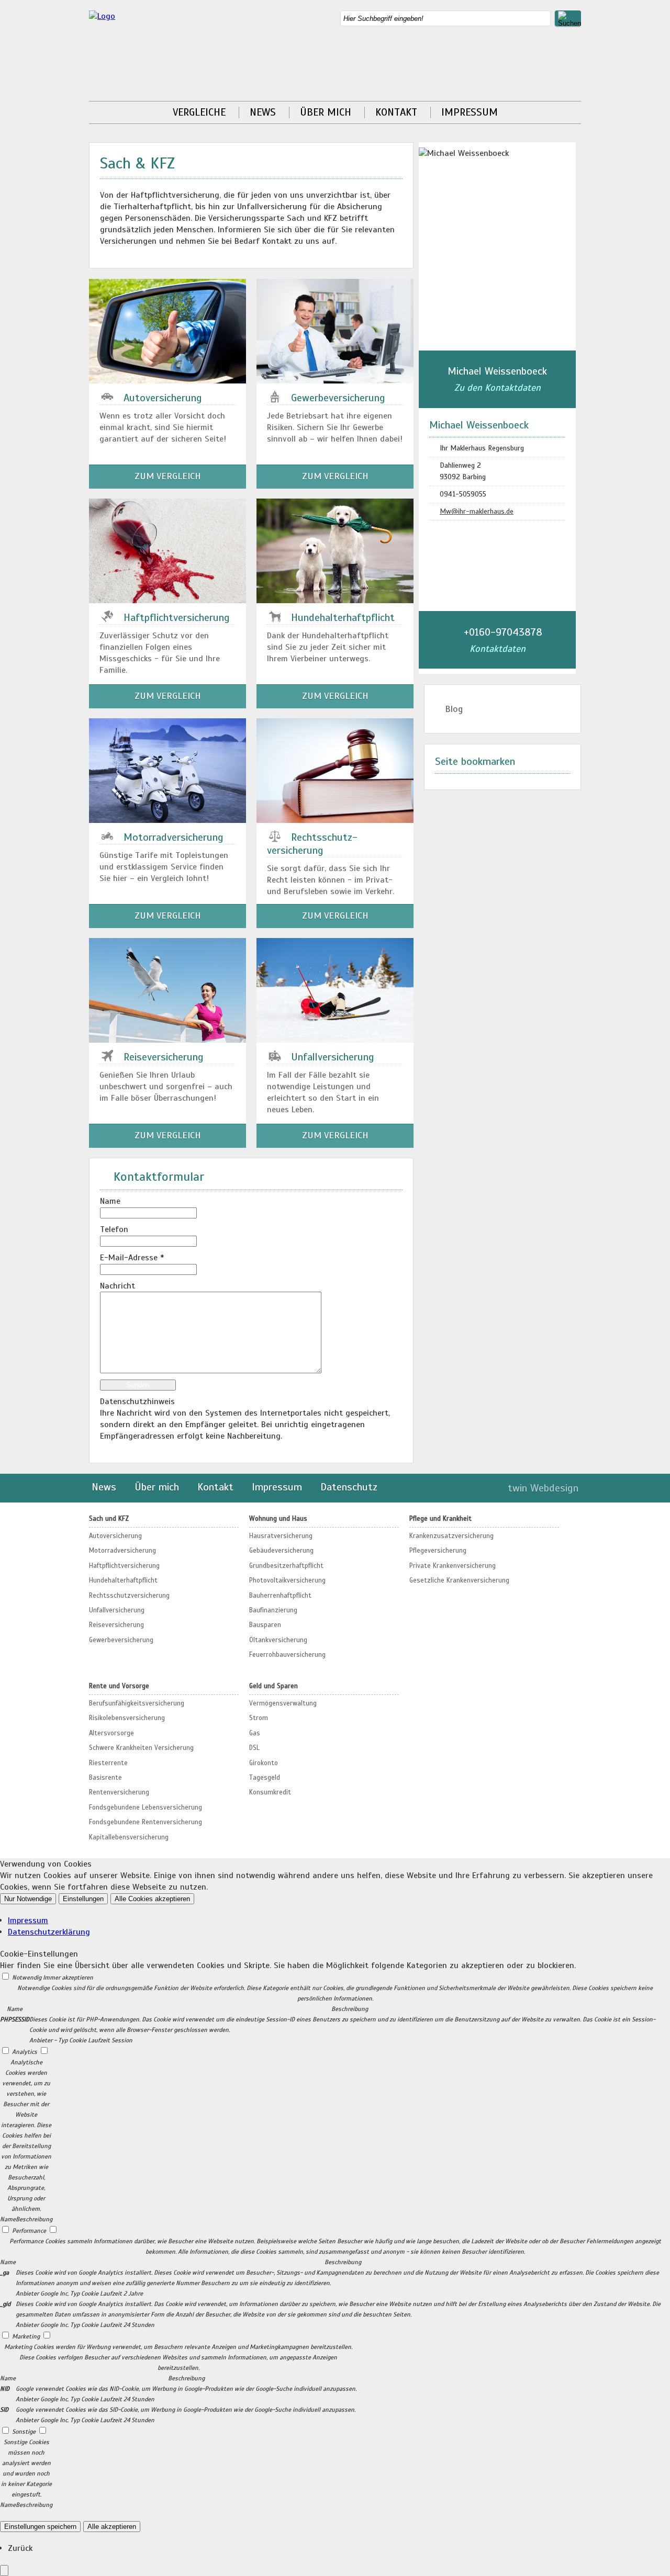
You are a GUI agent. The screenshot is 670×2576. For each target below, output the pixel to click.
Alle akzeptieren (112, 2527)
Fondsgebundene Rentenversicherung (146, 1822)
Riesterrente (108, 1763)
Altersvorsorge (111, 1733)
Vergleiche (199, 112)
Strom (259, 1718)
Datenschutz (349, 1487)
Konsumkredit (270, 1792)
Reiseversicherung (116, 1625)
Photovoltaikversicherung (287, 1580)
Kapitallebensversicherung (129, 1837)
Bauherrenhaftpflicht (280, 1596)
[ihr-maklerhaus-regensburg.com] (102, 16)
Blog (454, 709)
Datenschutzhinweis (137, 1402)
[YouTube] (578, 85)
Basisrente (105, 1778)
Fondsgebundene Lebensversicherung (146, 1807)
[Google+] (578, 62)
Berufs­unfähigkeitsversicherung (137, 1703)
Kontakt (396, 112)
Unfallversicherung (117, 1610)
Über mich (326, 112)
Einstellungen (83, 1899)
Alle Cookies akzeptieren (152, 1899)
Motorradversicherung (122, 1551)
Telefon (114, 1229)
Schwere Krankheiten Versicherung (141, 1748)
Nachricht (118, 1286)
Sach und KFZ (109, 1519)
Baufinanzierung (273, 1610)
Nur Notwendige (28, 1899)
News (263, 112)
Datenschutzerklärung (49, 1932)
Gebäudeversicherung (281, 1551)
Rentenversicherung (119, 1792)
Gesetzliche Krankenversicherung (459, 1580)
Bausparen (265, 1625)
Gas (255, 1733)
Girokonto (264, 1763)
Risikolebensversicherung (127, 1718)
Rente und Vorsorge (119, 1686)
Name (110, 1201)
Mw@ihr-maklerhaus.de (477, 511)
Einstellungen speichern (40, 2527)
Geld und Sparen (273, 1686)
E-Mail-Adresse (132, 1258)
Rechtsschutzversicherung (129, 1596)
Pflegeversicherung (438, 1551)
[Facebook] (578, 50)
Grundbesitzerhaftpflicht (286, 1566)
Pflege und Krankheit (440, 1519)
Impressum (470, 112)
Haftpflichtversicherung (124, 1566)
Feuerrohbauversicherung (287, 1655)
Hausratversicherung (281, 1536)
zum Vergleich (168, 476)
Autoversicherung (115, 1536)
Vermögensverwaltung (283, 1703)
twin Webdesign (543, 1488)
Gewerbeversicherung (121, 1640)
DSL (254, 1748)
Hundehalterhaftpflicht (123, 1580)
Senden (138, 1385)
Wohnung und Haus (278, 1519)
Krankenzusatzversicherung (451, 1536)
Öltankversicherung (278, 1640)
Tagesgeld (265, 1778)
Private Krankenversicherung (453, 1566)
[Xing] (578, 73)
